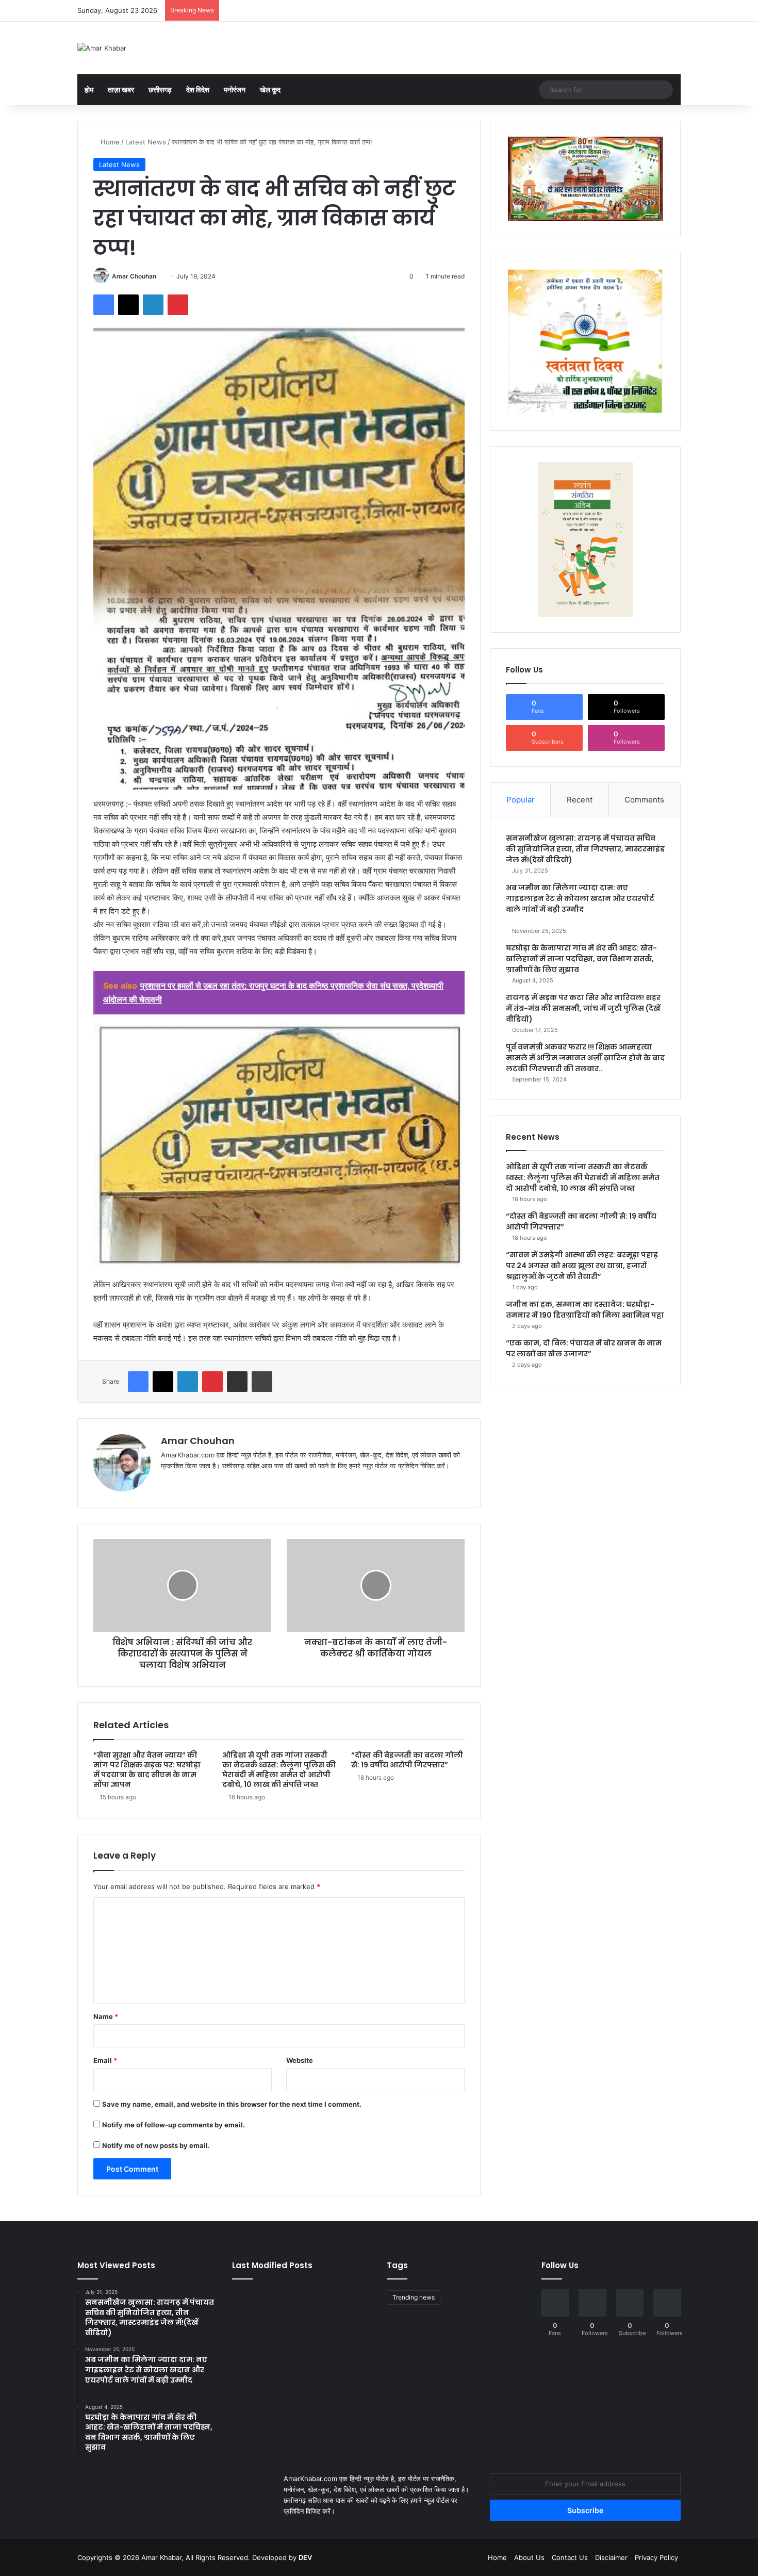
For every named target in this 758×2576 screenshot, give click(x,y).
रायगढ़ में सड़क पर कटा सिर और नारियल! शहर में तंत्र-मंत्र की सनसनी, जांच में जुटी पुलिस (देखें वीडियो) (583, 1008)
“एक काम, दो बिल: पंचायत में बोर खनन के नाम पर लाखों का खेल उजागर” (584, 1348)
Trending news (414, 2297)
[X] (192, 1483)
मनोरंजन (235, 89)
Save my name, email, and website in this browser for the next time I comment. (232, 2104)
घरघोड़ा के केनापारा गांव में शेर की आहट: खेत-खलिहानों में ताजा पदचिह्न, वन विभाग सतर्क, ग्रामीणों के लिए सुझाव (581, 959)
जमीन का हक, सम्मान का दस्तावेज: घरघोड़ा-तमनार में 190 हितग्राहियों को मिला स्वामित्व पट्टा (585, 1310)
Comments (644, 800)
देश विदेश (198, 89)
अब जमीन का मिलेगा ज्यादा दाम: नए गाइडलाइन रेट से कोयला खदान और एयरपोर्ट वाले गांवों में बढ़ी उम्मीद (580, 898)
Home (109, 142)
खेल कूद (270, 89)
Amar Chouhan (134, 276)
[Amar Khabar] (102, 48)
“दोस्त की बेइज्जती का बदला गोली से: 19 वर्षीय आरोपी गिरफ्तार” (407, 1760)
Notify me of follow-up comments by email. (174, 2125)
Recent (580, 800)
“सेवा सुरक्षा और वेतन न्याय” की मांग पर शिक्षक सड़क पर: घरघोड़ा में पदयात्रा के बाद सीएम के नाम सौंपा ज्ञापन (147, 1770)
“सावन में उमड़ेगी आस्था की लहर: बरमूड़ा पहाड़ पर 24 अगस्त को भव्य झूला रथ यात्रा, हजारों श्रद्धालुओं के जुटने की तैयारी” (582, 1266)
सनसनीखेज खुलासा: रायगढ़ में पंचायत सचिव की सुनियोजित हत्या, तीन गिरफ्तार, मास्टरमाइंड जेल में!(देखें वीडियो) (585, 849)
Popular (521, 800)
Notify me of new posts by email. (156, 2145)
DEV (305, 2557)
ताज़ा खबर (121, 89)
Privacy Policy (656, 2557)
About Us (529, 2557)
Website (300, 2060)
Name (106, 2016)
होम (89, 89)
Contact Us (570, 2557)
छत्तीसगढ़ (160, 89)
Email (105, 2060)
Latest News (146, 142)
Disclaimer (611, 2557)
